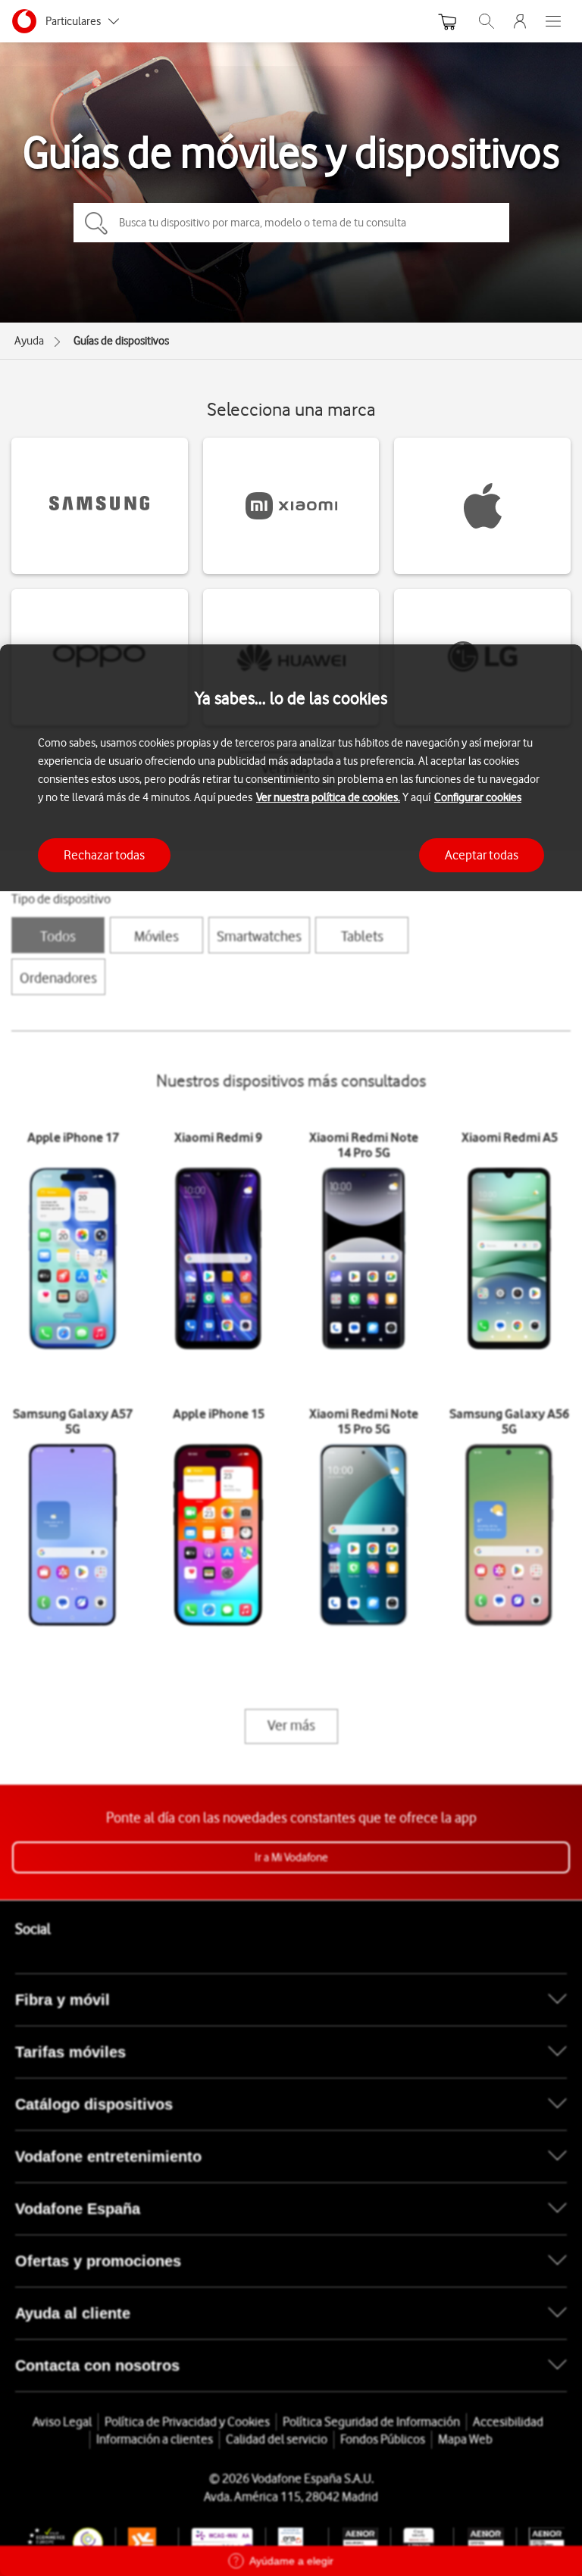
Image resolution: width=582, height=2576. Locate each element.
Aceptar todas (482, 855)
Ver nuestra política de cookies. (328, 797)
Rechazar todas (104, 855)
